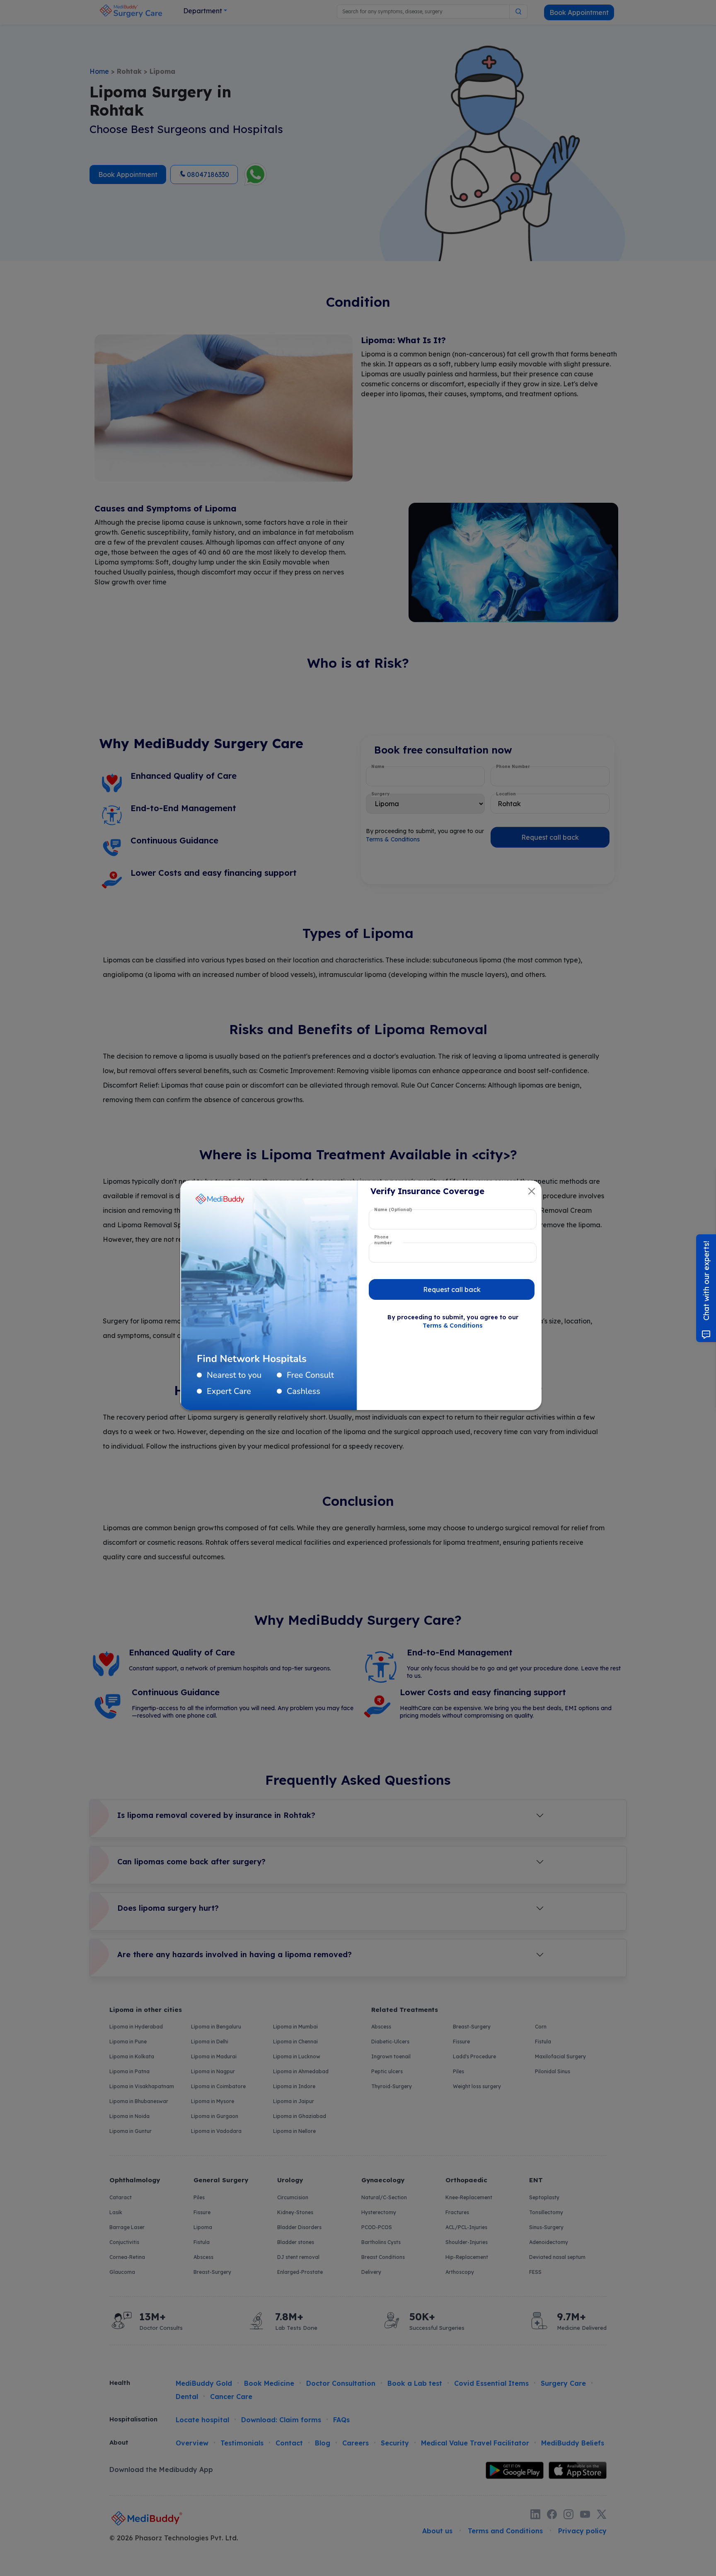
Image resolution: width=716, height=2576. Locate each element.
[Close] (532, 1191)
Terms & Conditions (453, 1326)
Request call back (452, 1289)
